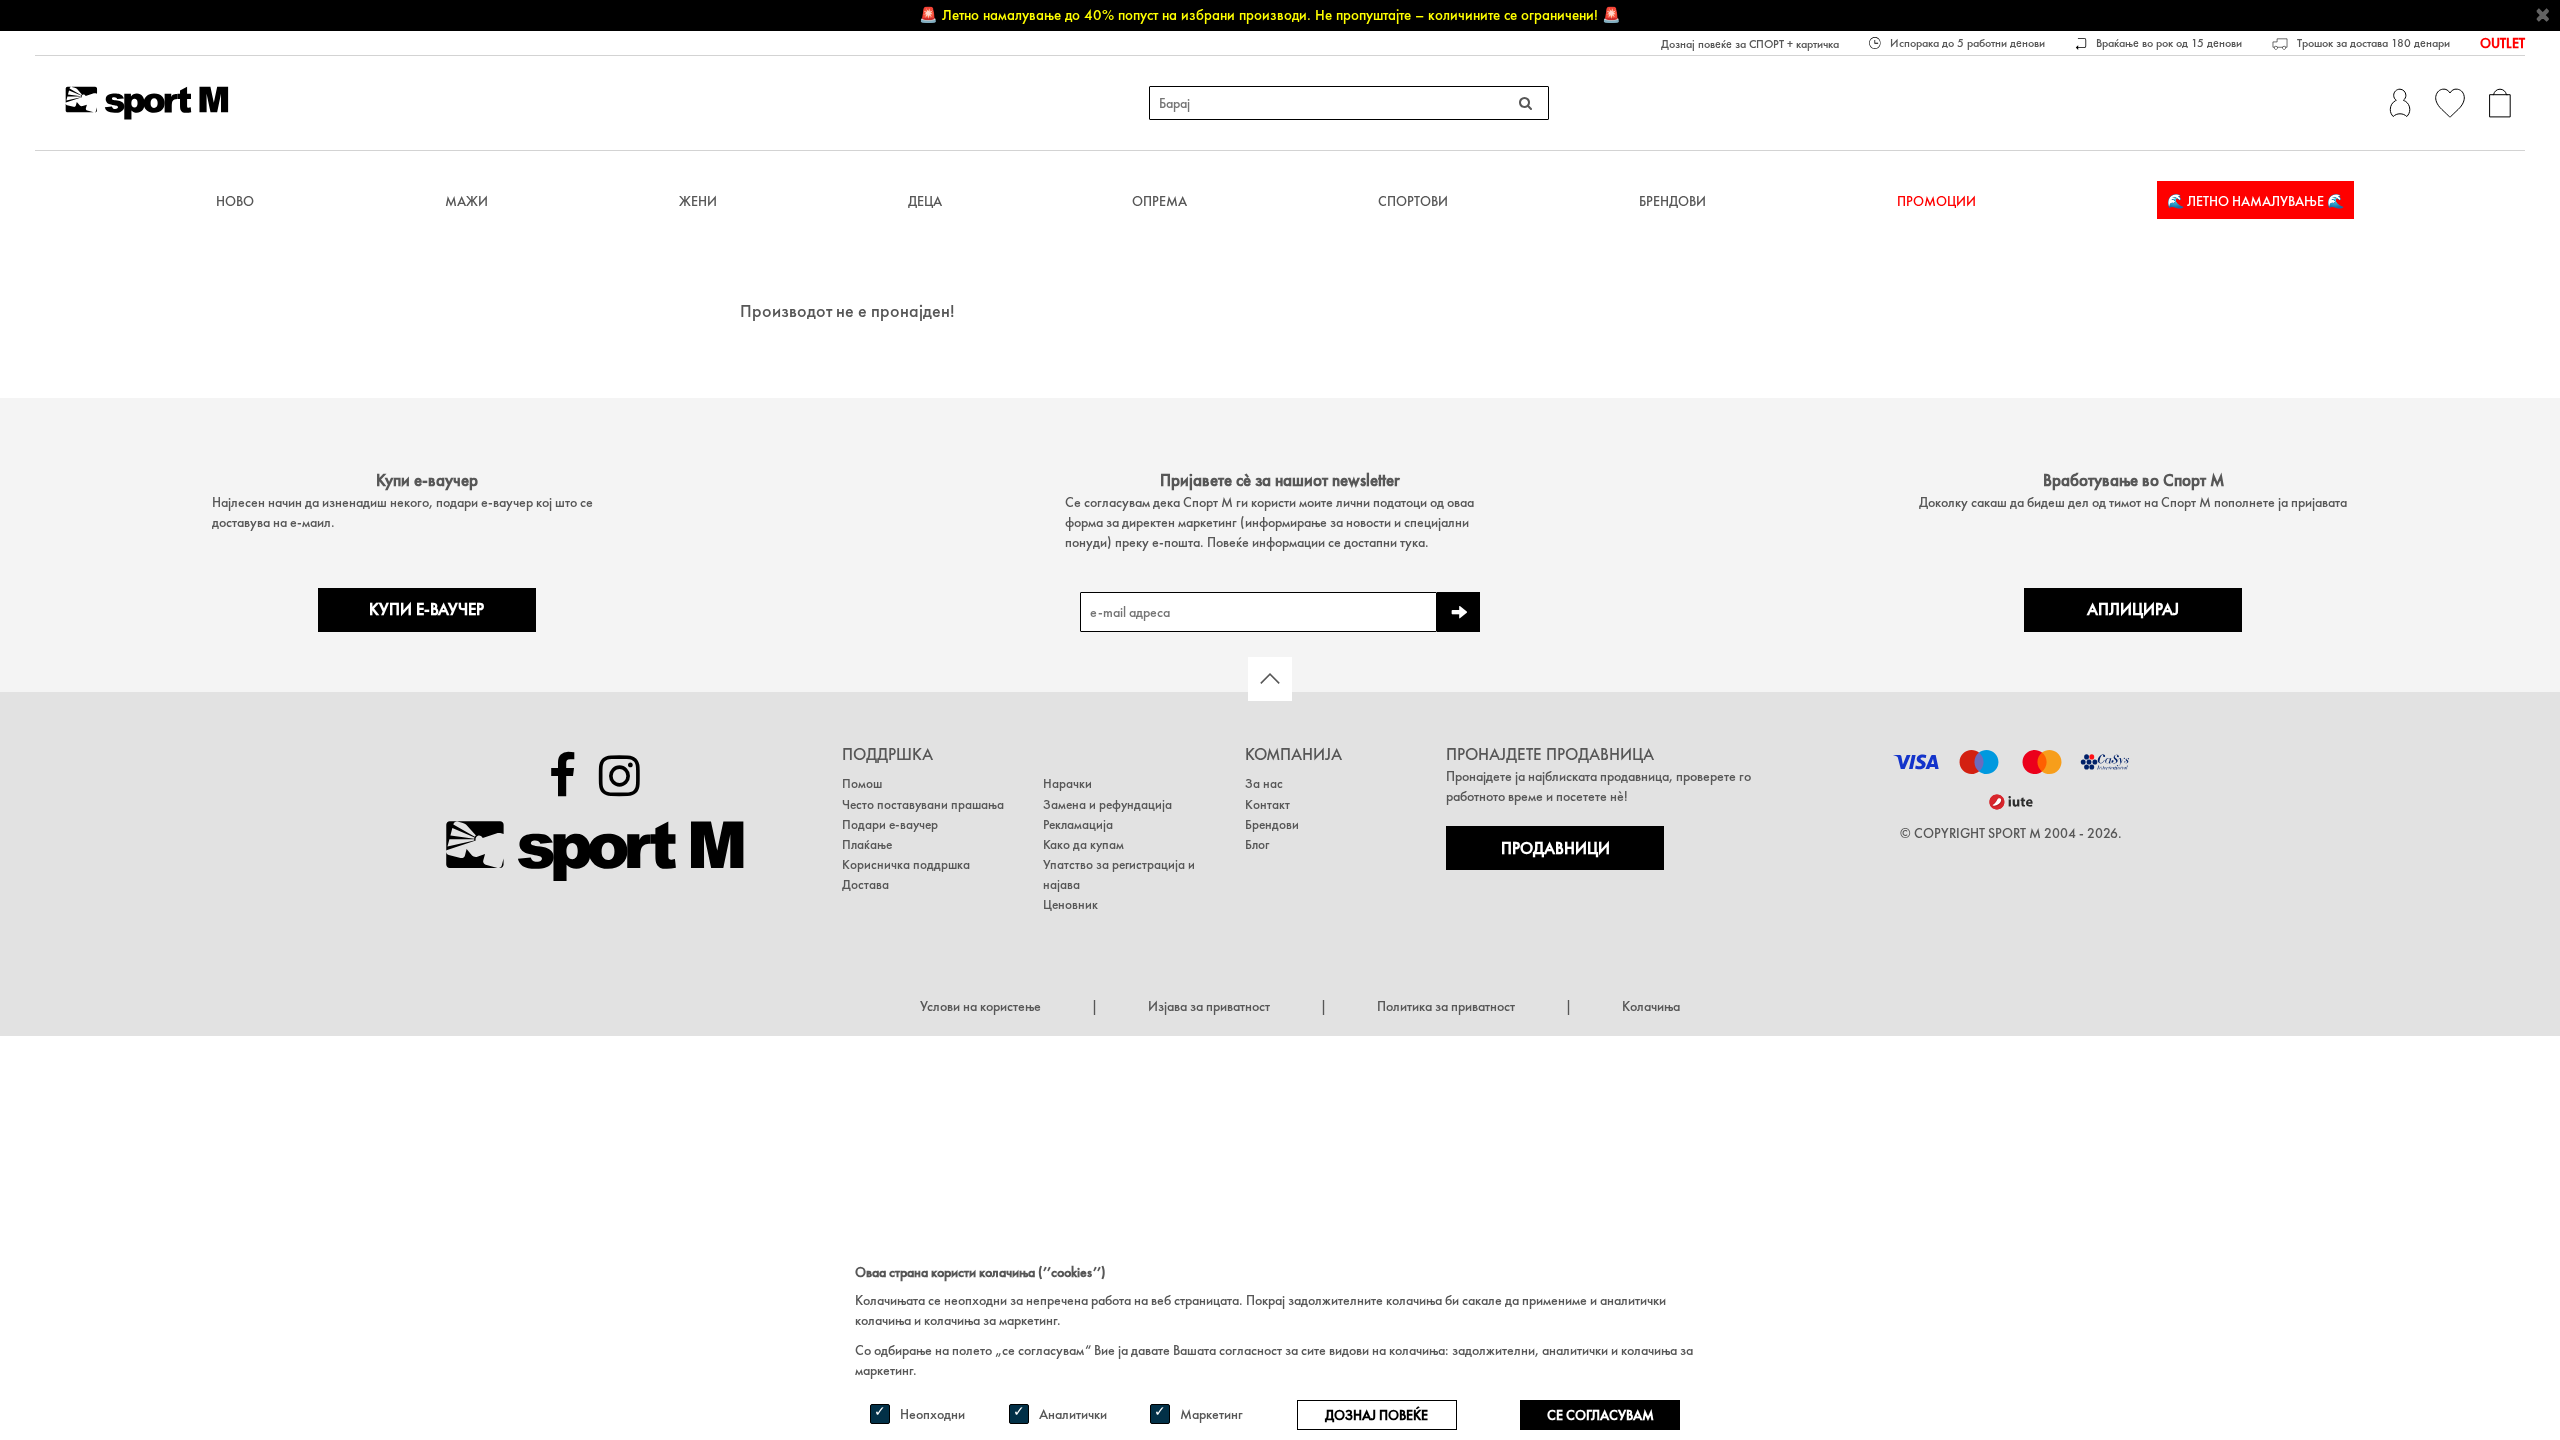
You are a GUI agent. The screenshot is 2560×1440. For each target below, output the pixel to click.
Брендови (1672, 201)
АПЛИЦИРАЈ (2133, 609)
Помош (862, 783)
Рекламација (1078, 824)
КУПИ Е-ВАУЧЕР (426, 609)
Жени (698, 201)
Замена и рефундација (1107, 804)
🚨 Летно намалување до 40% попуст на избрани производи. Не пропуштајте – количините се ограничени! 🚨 (1270, 15)
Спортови (1413, 201)
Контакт (1267, 804)
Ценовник (1070, 904)
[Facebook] (562, 776)
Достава (865, 884)
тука (1412, 542)
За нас (1264, 783)
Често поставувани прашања (923, 804)
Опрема (1159, 201)
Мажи (466, 201)
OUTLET (2502, 43)
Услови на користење (980, 1006)
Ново (235, 201)
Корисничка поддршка (906, 864)
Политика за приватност (1446, 1006)
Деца (925, 201)
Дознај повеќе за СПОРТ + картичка (1750, 44)
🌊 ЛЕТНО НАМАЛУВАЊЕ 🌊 (2255, 201)
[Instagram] (619, 776)
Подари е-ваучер (890, 824)
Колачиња (1651, 1006)
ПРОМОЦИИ (1936, 201)
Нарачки (1067, 783)
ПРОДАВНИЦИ (1555, 848)
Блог (1257, 844)
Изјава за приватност (1209, 1006)
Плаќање (867, 844)
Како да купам (1083, 844)
